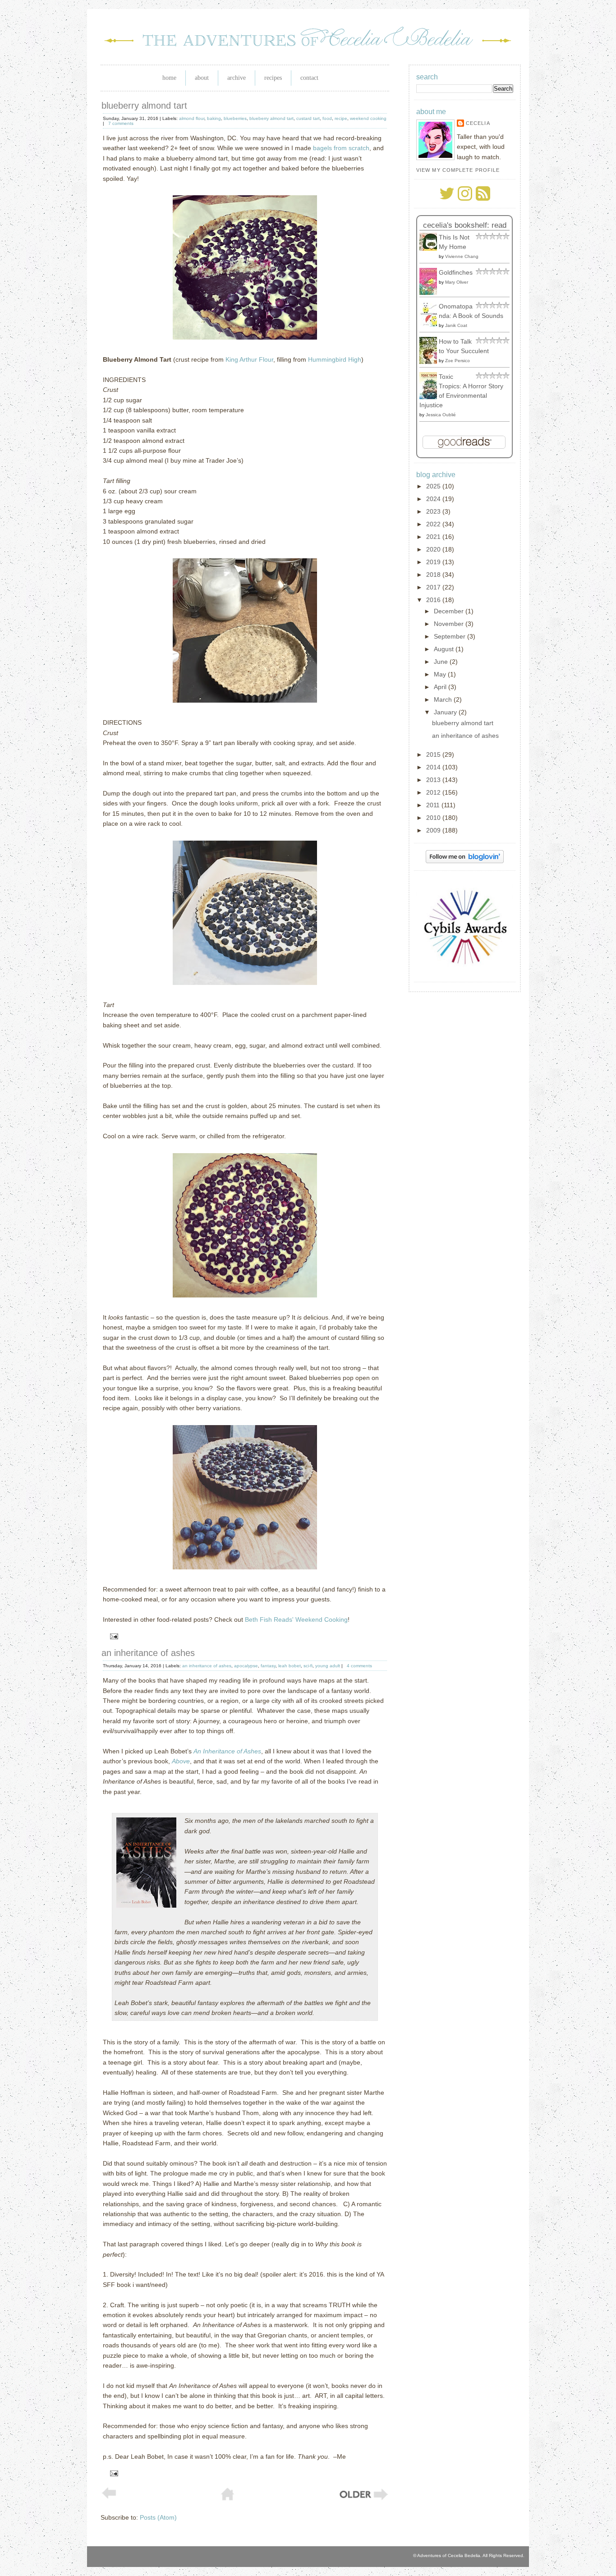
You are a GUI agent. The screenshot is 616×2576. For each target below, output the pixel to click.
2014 (434, 767)
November (450, 624)
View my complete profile (458, 170)
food (327, 118)
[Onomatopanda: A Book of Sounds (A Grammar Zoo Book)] (431, 324)
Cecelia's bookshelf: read (465, 225)
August (445, 649)
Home (169, 78)
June (442, 662)
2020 (434, 549)
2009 (434, 830)
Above (181, 1761)
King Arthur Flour (249, 359)
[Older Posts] (363, 2499)
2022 (434, 524)
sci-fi (308, 1666)
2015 (434, 754)
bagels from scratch (341, 148)
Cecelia (478, 123)
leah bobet (290, 1666)
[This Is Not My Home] (431, 248)
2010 (434, 818)
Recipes (273, 78)
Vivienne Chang (462, 256)
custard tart (308, 118)
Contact (309, 78)
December (450, 611)
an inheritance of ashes (148, 1653)
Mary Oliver (457, 282)
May (441, 674)
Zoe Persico (457, 361)
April (441, 687)
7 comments (121, 123)
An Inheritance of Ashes (227, 1751)
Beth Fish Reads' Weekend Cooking (296, 1619)
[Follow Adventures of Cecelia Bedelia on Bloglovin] (465, 861)
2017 (434, 587)
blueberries (235, 118)
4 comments (359, 1666)
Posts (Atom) (158, 2517)
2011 (434, 805)
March (444, 699)
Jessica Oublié (441, 415)
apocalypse (246, 1666)
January (446, 712)
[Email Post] (113, 1636)
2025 (434, 486)
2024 (434, 499)
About (202, 78)
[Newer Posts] (109, 2497)
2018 (434, 575)
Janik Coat (456, 325)
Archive (237, 78)
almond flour (192, 118)
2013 (434, 780)
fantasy (268, 1666)
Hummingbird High (335, 359)
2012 (434, 792)
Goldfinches (456, 272)
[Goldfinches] (431, 293)
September (451, 636)
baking (214, 118)
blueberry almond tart (144, 106)
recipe (341, 118)
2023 (434, 511)
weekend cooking (368, 118)
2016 (434, 600)
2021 (434, 537)
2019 (434, 562)
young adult (328, 1666)
